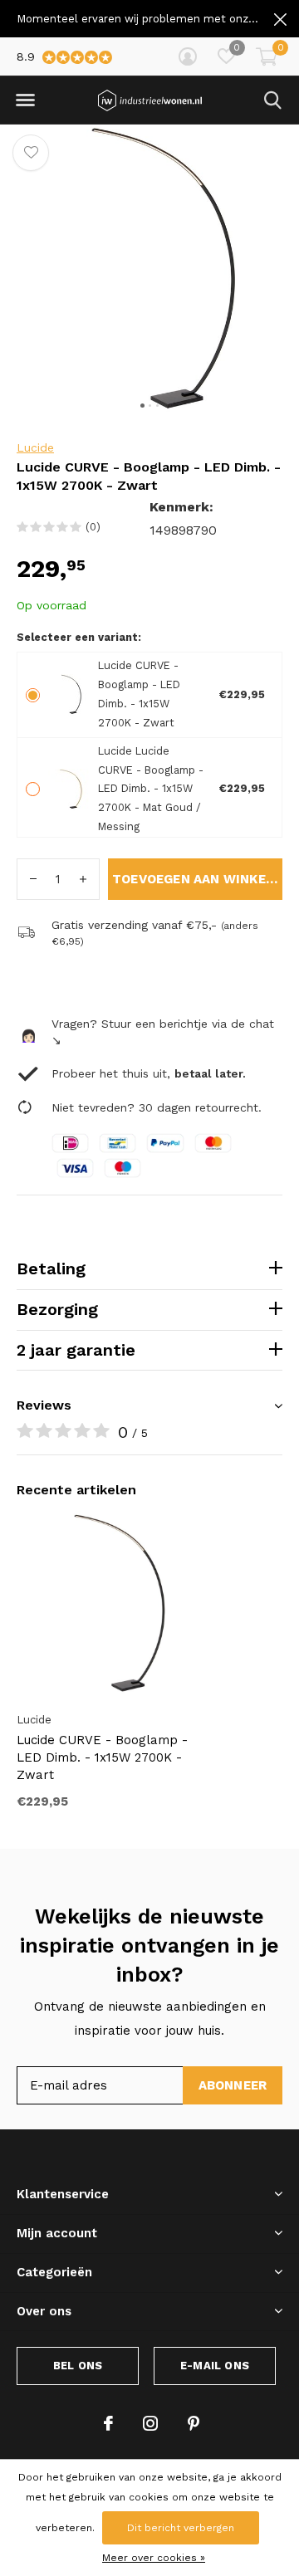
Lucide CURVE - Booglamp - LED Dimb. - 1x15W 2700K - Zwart (102, 1757)
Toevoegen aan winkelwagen (197, 879)
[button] (25, 100)
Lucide (35, 447)
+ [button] (83, 879)
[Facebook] (108, 2423)
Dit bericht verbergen (181, 2528)
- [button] (33, 879)
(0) (93, 527)
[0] (267, 56)
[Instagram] (150, 2423)
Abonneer (233, 2085)
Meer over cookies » (154, 2558)
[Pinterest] (194, 2423)
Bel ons (78, 2366)
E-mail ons (215, 2366)
